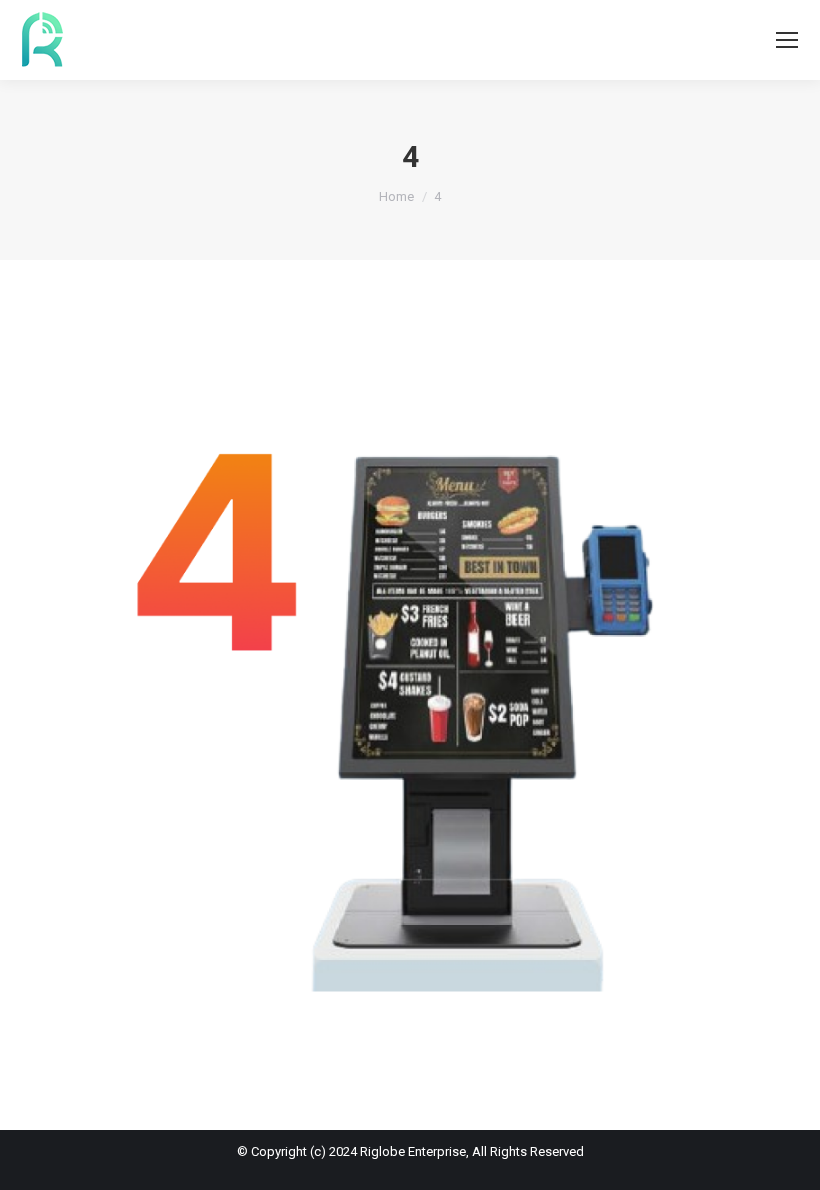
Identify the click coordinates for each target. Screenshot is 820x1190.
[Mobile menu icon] (787, 40)
